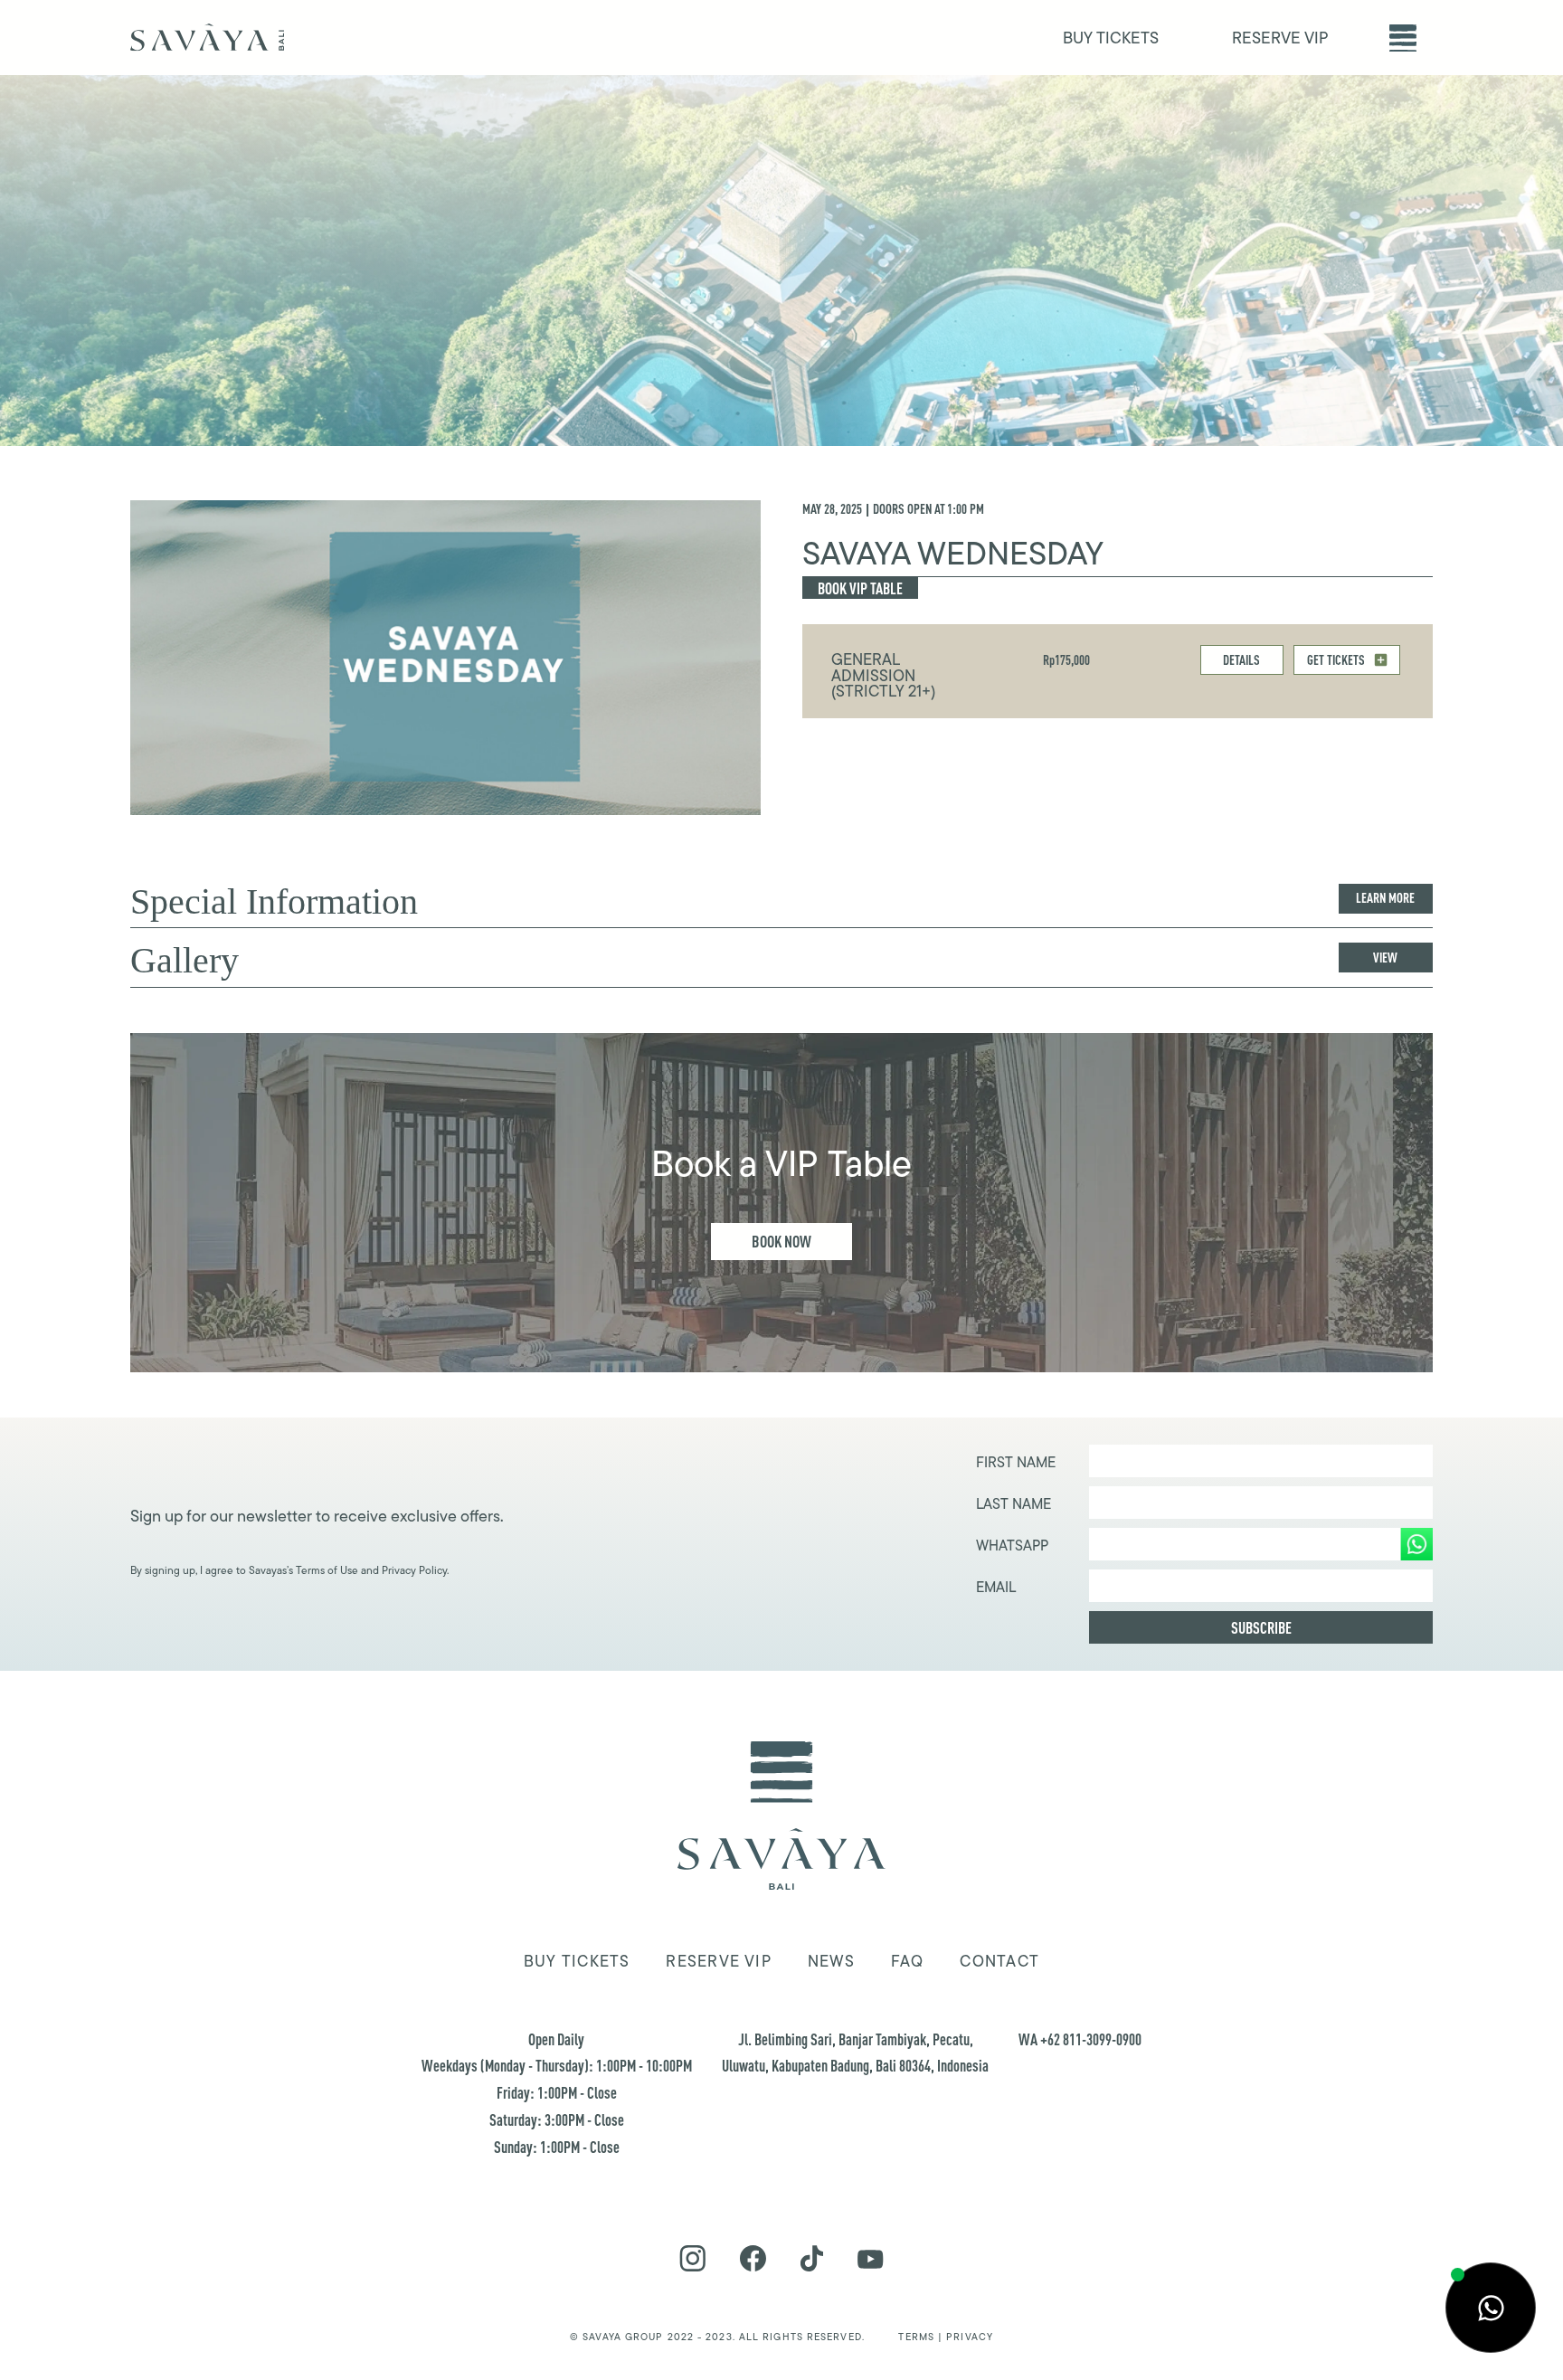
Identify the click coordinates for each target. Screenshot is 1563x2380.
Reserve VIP (718, 1961)
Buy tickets (577, 1961)
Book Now (781, 1241)
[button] (1403, 38)
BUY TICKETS (1111, 38)
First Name (1016, 1463)
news (831, 1961)
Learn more (1385, 898)
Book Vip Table (860, 588)
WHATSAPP (1012, 1546)
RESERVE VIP (1280, 38)
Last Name (1014, 1504)
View (1385, 958)
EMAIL (996, 1588)
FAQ (908, 1961)
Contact (999, 1961)
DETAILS (1241, 660)
